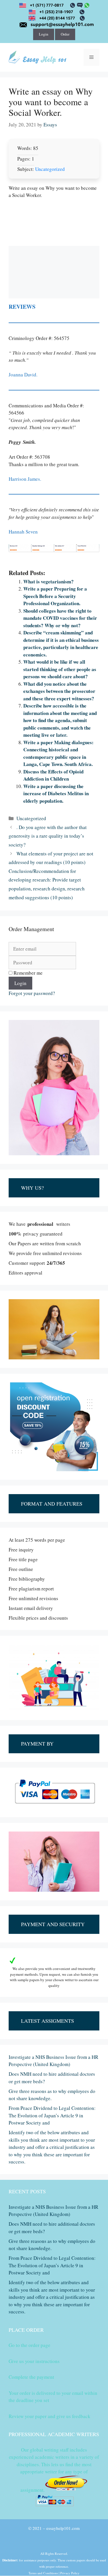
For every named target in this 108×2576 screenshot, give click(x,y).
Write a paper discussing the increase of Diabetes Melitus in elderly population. (56, 793)
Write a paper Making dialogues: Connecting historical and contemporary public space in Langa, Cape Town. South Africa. (58, 753)
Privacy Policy (70, 2573)
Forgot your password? (32, 993)
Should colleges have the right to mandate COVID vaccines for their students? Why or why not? (60, 618)
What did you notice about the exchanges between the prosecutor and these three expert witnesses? (59, 691)
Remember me (28, 973)
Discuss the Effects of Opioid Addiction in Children (53, 775)
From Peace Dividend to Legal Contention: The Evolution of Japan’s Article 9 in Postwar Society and (52, 2115)
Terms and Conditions (43, 2573)
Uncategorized (50, 169)
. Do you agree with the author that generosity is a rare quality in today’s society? (48, 836)
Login (44, 34)
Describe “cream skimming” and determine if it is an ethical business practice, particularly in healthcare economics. (61, 644)
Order (65, 34)
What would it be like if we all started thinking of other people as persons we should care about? (60, 669)
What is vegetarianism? (49, 582)
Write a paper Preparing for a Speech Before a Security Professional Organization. (55, 596)
